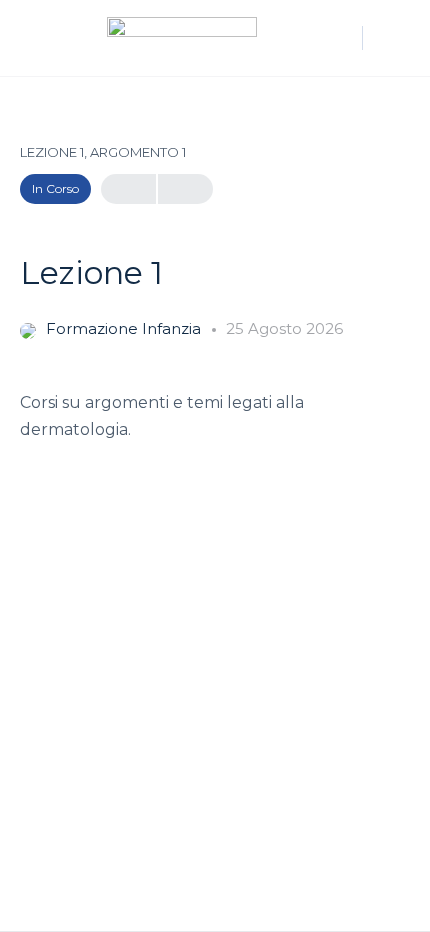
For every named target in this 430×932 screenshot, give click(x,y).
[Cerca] (337, 38)
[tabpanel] (215, 416)
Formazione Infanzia (125, 328)
